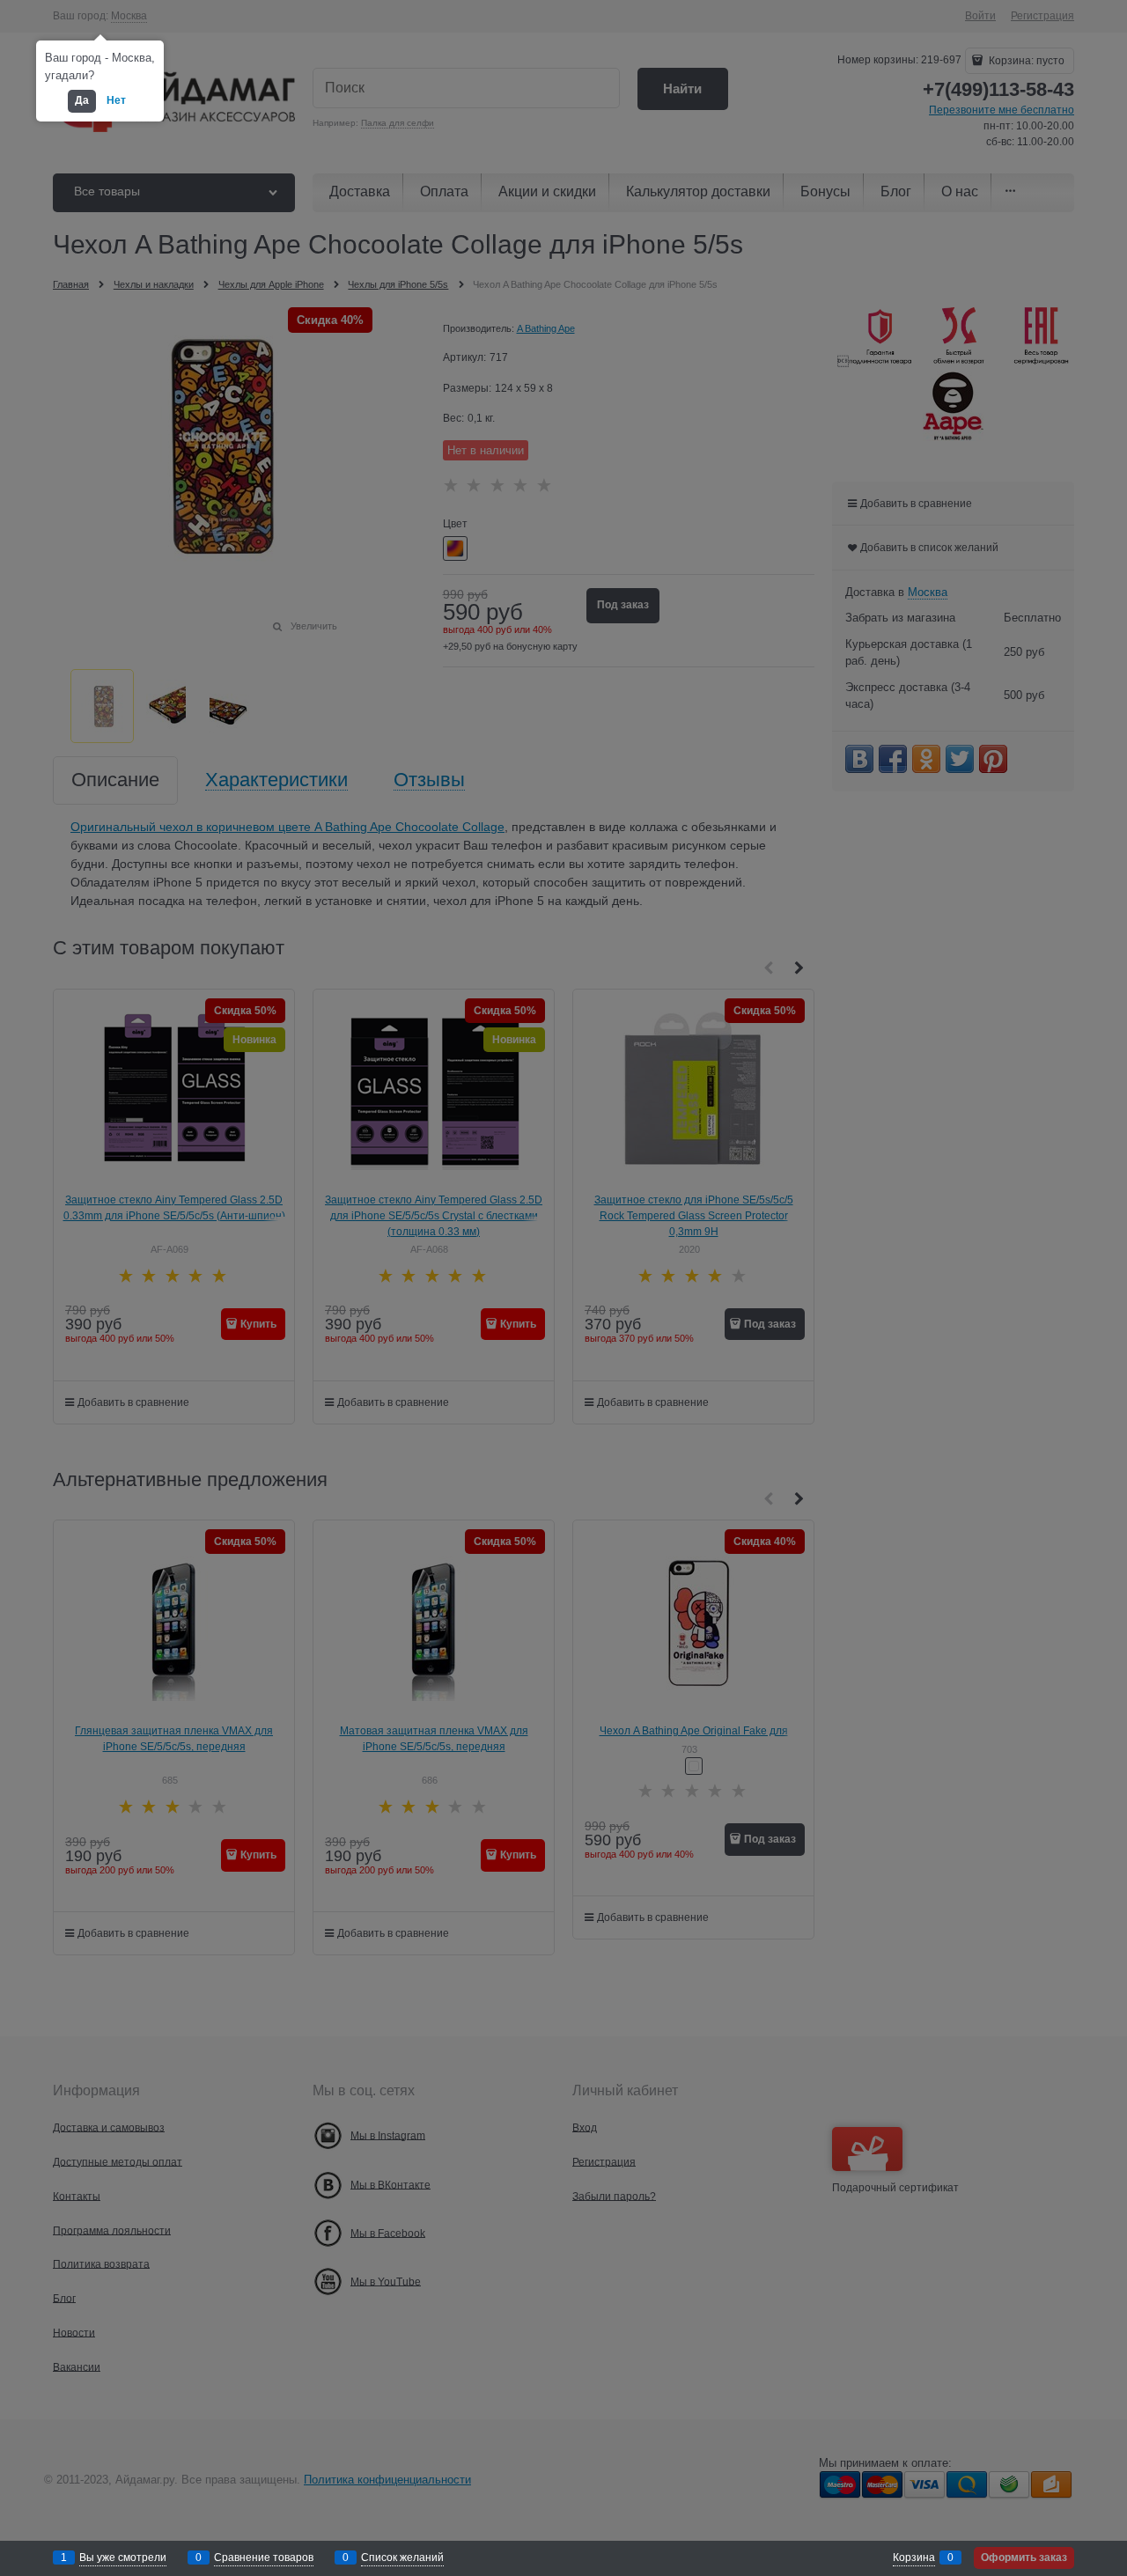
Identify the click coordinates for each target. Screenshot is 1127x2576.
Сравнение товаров (264, 2558)
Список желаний (402, 2558)
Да (82, 100)
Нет (116, 100)
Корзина (914, 2558)
